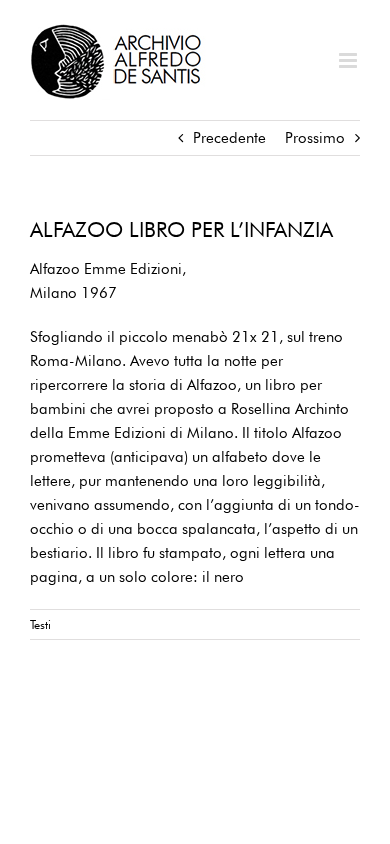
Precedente (229, 138)
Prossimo (315, 138)
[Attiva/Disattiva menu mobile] (349, 60)
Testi (40, 624)
